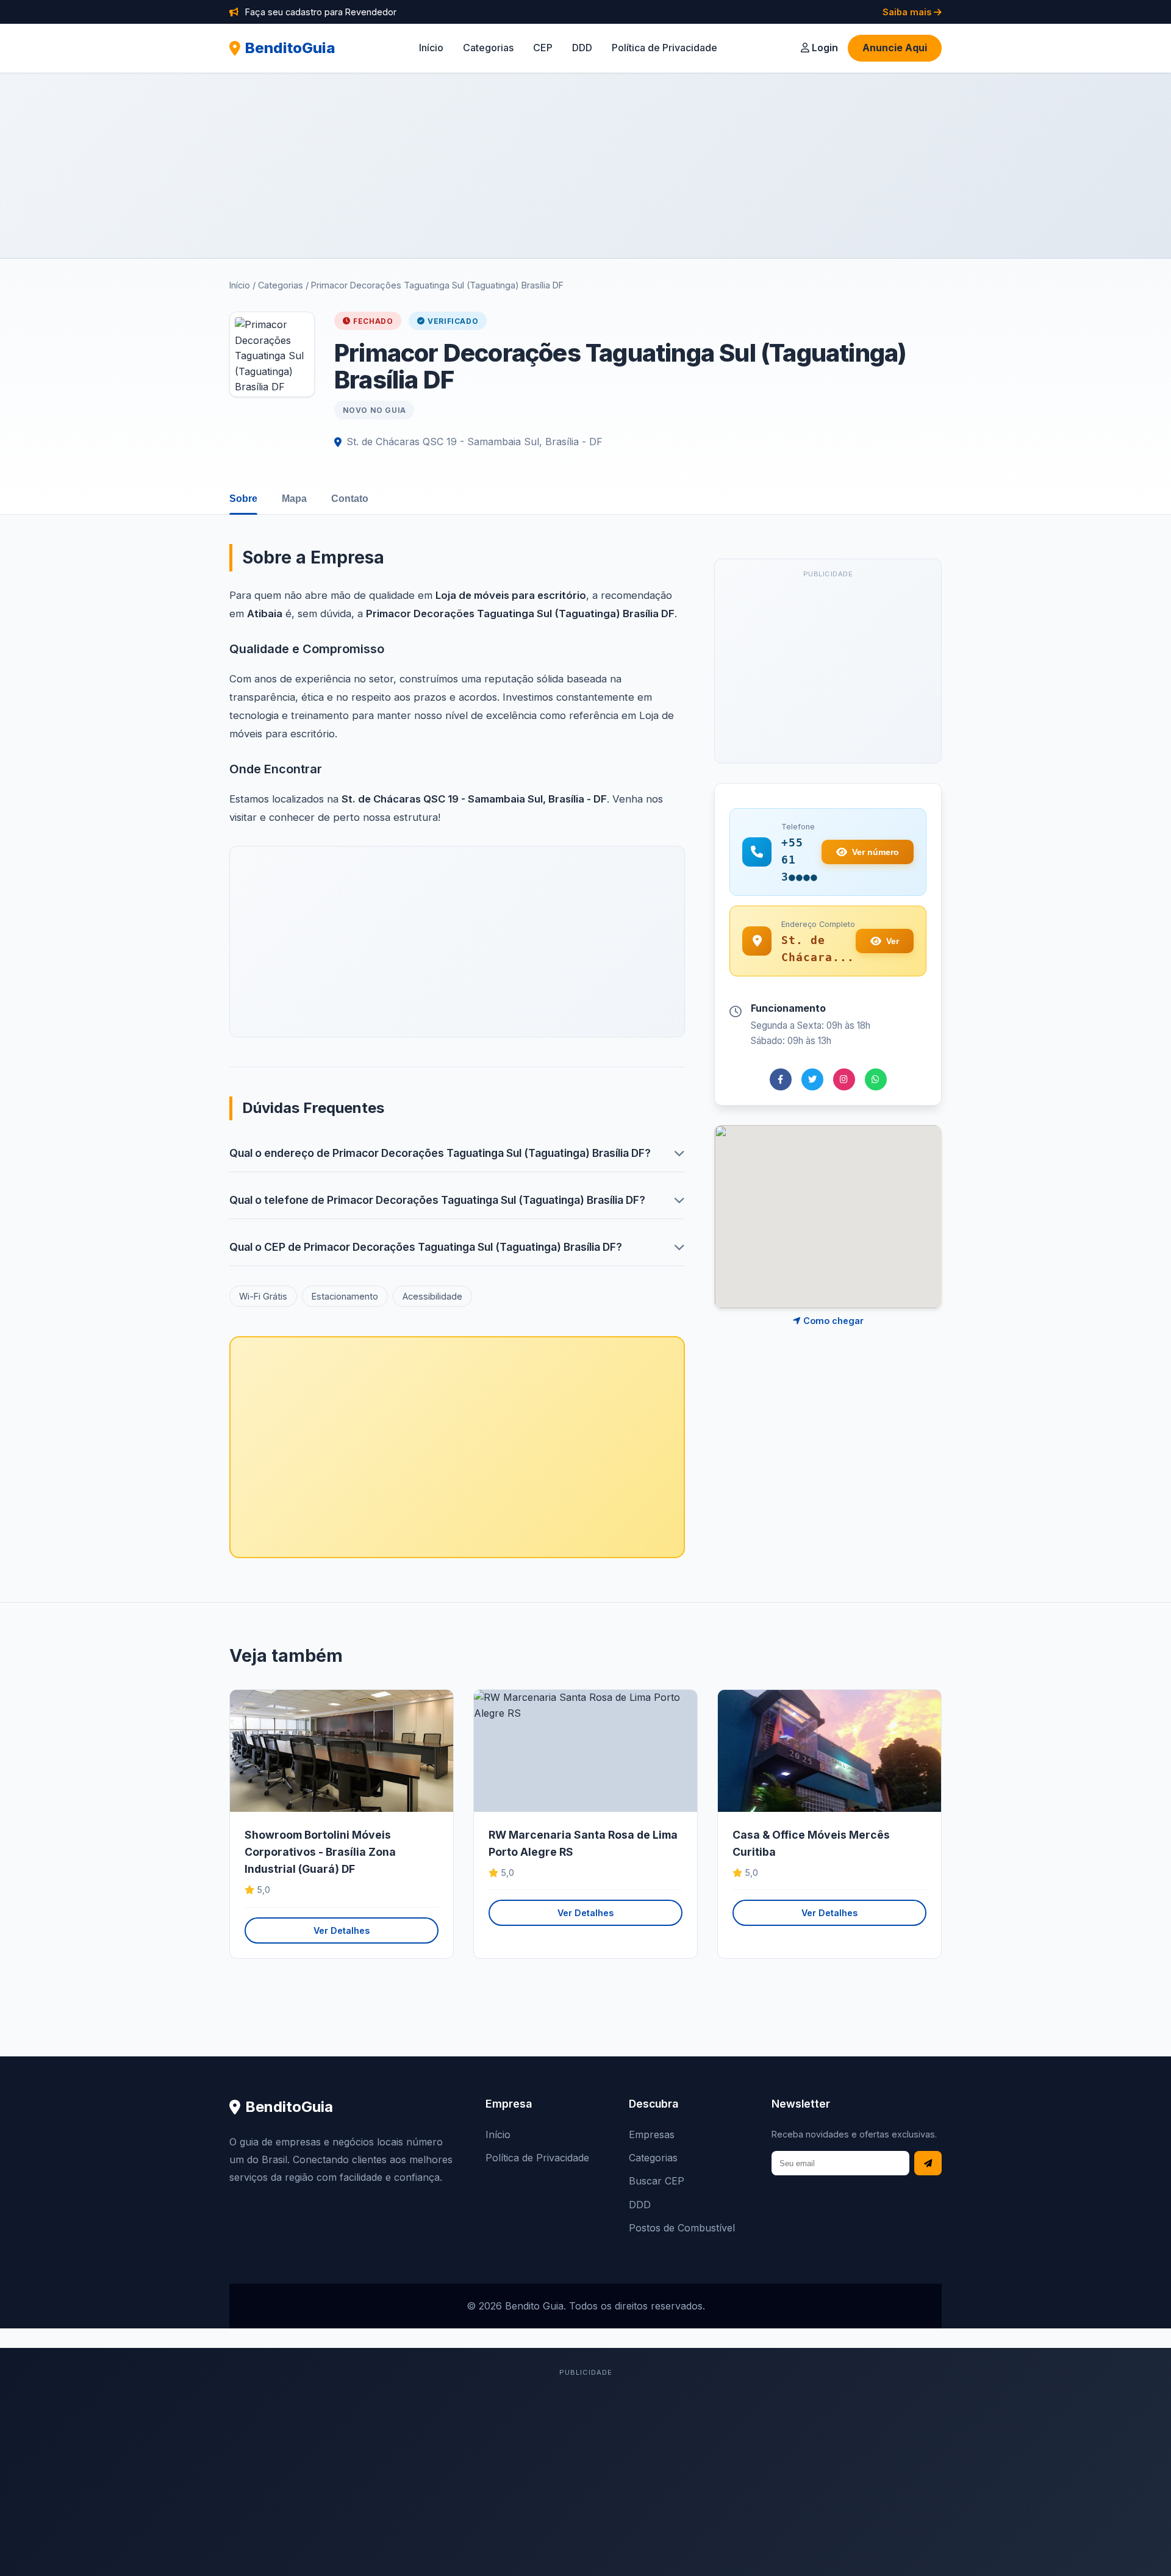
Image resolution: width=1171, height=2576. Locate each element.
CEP (543, 48)
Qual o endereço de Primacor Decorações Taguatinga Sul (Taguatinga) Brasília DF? (440, 1153)
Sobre (243, 499)
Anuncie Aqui (895, 48)
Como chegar (832, 1321)
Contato (350, 499)
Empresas (652, 2134)
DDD (582, 48)
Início (431, 48)
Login (824, 48)
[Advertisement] (585, 165)
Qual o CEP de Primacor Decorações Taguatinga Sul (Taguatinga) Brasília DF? (426, 1247)
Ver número (876, 852)
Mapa (294, 499)
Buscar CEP (657, 2181)
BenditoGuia (290, 48)
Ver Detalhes (342, 1930)
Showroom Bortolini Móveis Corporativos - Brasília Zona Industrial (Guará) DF (320, 1852)
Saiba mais (908, 12)
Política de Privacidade (664, 48)
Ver (893, 941)
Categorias (488, 48)
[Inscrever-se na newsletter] (928, 2163)
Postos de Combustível (682, 2228)
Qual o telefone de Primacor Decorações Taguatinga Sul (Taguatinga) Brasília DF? (437, 1200)
